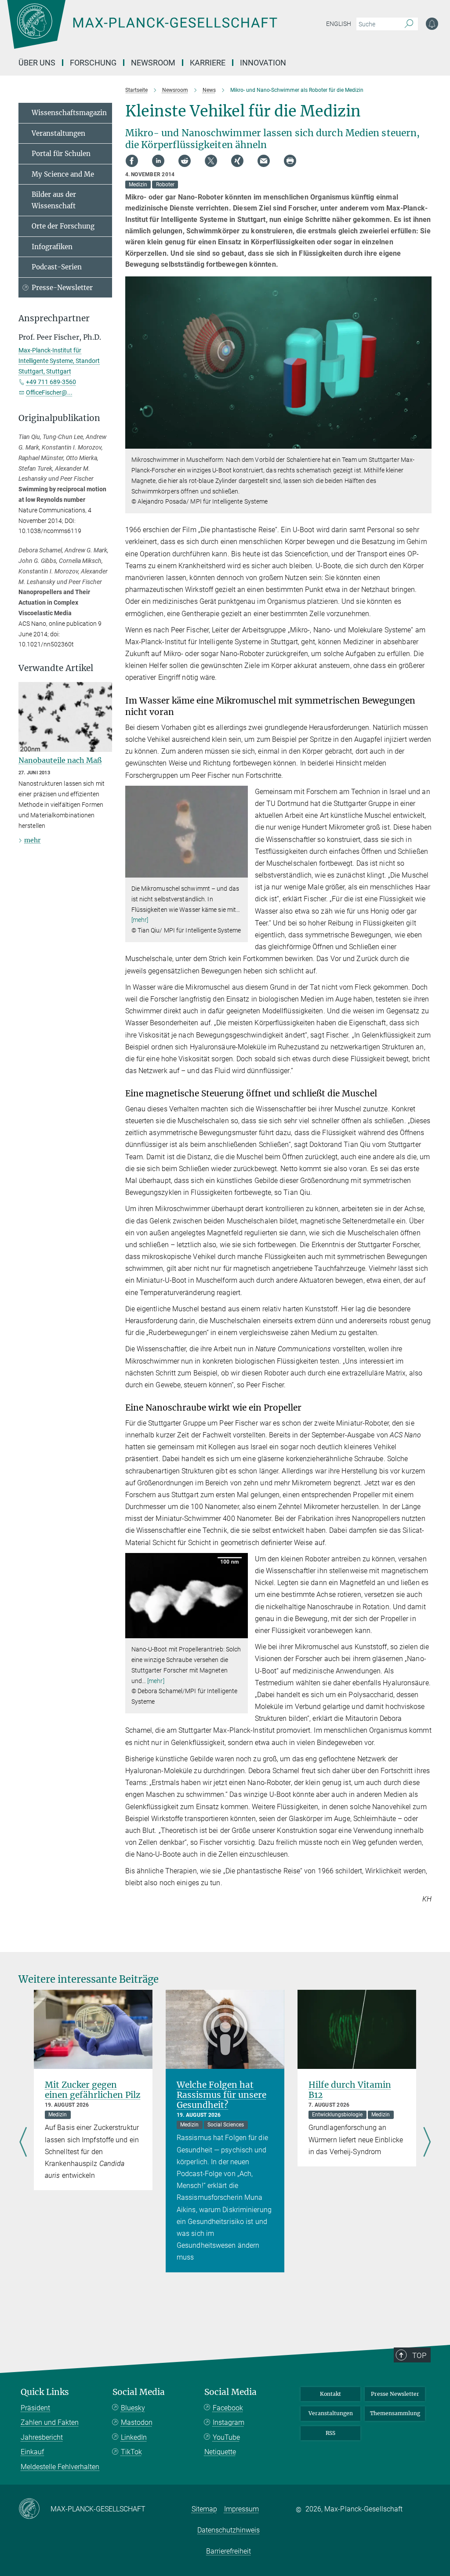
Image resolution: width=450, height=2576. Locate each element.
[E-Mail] (264, 161)
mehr (32, 840)
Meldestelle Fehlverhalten (60, 2467)
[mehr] (140, 920)
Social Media (139, 2392)
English (339, 24)
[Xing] (237, 161)
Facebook (228, 2408)
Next (427, 2143)
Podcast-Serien (57, 267)
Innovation (263, 63)
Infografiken (52, 247)
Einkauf (32, 2452)
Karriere (208, 63)
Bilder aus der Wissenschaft (54, 200)
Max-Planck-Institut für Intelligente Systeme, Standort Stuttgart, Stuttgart (59, 361)
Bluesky (133, 2408)
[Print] (290, 161)
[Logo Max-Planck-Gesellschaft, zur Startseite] (164, 31)
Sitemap (204, 2509)
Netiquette (220, 2452)
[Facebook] (132, 161)
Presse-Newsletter (62, 288)
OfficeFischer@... (49, 392)
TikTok (131, 2452)
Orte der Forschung (63, 226)
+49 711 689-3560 (51, 382)
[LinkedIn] (158, 161)
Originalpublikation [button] (59, 418)
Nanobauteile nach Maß (60, 760)
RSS (330, 2433)
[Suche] (409, 24)
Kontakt (330, 2394)
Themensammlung (395, 2413)
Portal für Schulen (61, 154)
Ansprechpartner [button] (54, 318)
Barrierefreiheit (229, 2551)
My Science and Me (63, 174)
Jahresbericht (42, 2437)
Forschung (93, 63)
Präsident (35, 2408)
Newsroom (153, 63)
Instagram (229, 2422)
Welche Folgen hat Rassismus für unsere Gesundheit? (221, 2095)
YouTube (226, 2437)
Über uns (37, 63)
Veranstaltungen (58, 133)
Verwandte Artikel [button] (56, 668)
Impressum (241, 2509)
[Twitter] (211, 161)
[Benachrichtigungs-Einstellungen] (432, 24)
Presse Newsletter (395, 2394)
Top (419, 2355)
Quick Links (45, 2392)
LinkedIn (134, 2437)
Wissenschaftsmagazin (69, 113)
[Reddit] (185, 161)
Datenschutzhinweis (229, 2530)
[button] (424, 442)
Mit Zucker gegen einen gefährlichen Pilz (93, 2090)
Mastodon (137, 2422)
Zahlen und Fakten (50, 2422)
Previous (23, 2143)
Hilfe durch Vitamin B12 (350, 2090)
